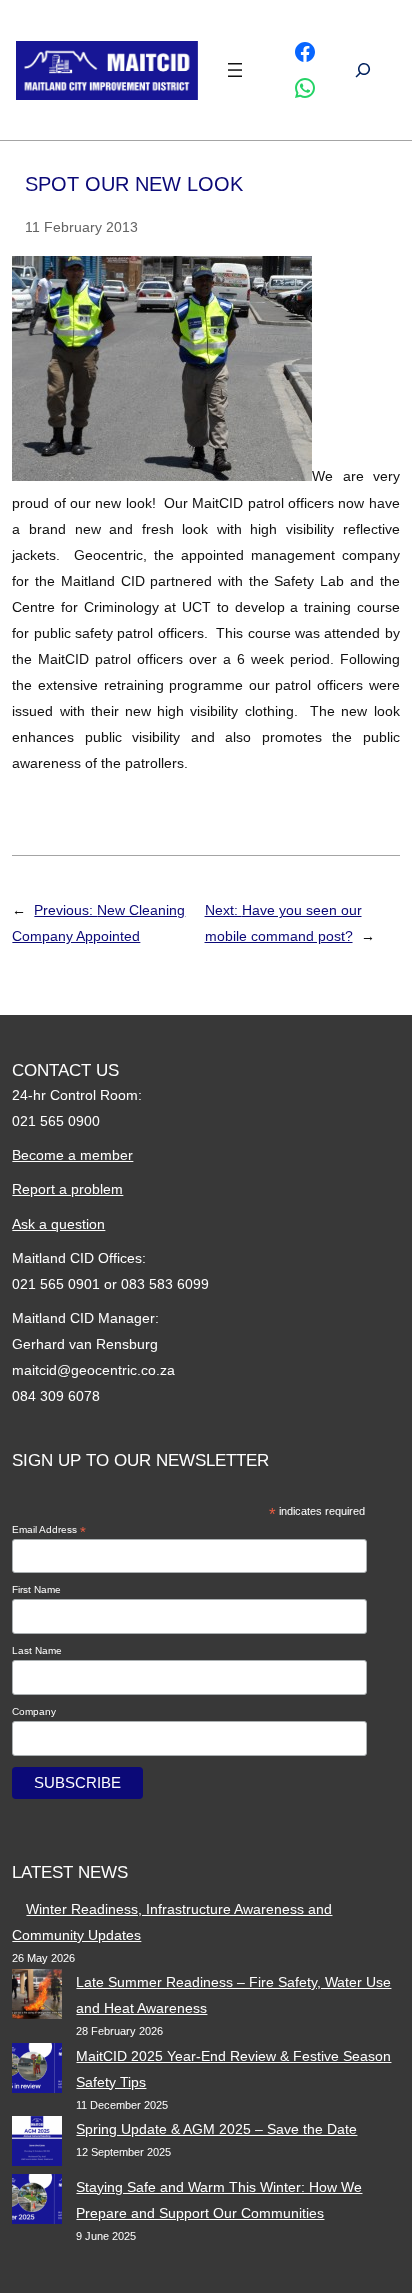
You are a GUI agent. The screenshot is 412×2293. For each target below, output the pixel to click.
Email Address (49, 1530)
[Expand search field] (363, 70)
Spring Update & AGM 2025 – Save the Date (216, 2129)
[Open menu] (235, 70)
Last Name (37, 1650)
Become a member (72, 1155)
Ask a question (58, 1224)
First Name (36, 1589)
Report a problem (67, 1189)
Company (34, 1711)
